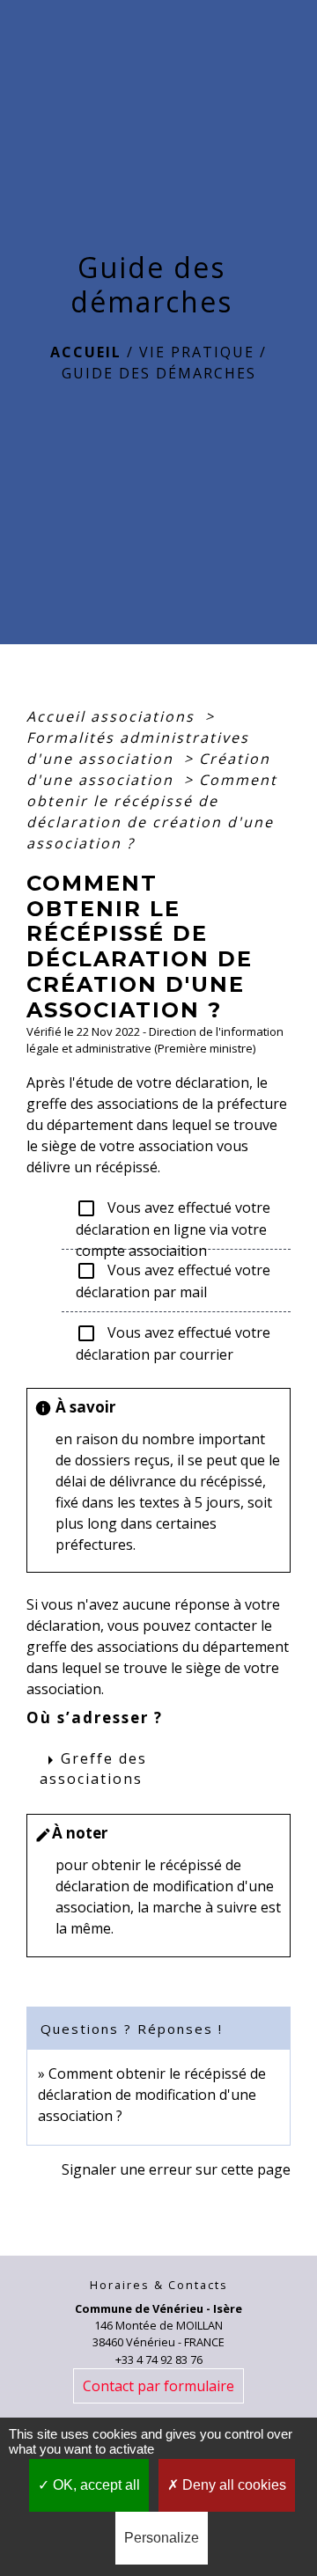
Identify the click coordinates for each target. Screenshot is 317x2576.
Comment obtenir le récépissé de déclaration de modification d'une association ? (152, 2095)
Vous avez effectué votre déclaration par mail (173, 1281)
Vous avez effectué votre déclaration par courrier (173, 1344)
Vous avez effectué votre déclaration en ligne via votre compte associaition (173, 1219)
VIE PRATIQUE (197, 352)
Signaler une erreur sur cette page (176, 2169)
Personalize (162, 2538)
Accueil (86, 352)
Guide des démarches (159, 373)
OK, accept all (95, 2485)
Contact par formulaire (158, 2386)
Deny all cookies (232, 2485)
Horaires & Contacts (159, 2285)
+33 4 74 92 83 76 (159, 2359)
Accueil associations (113, 716)
